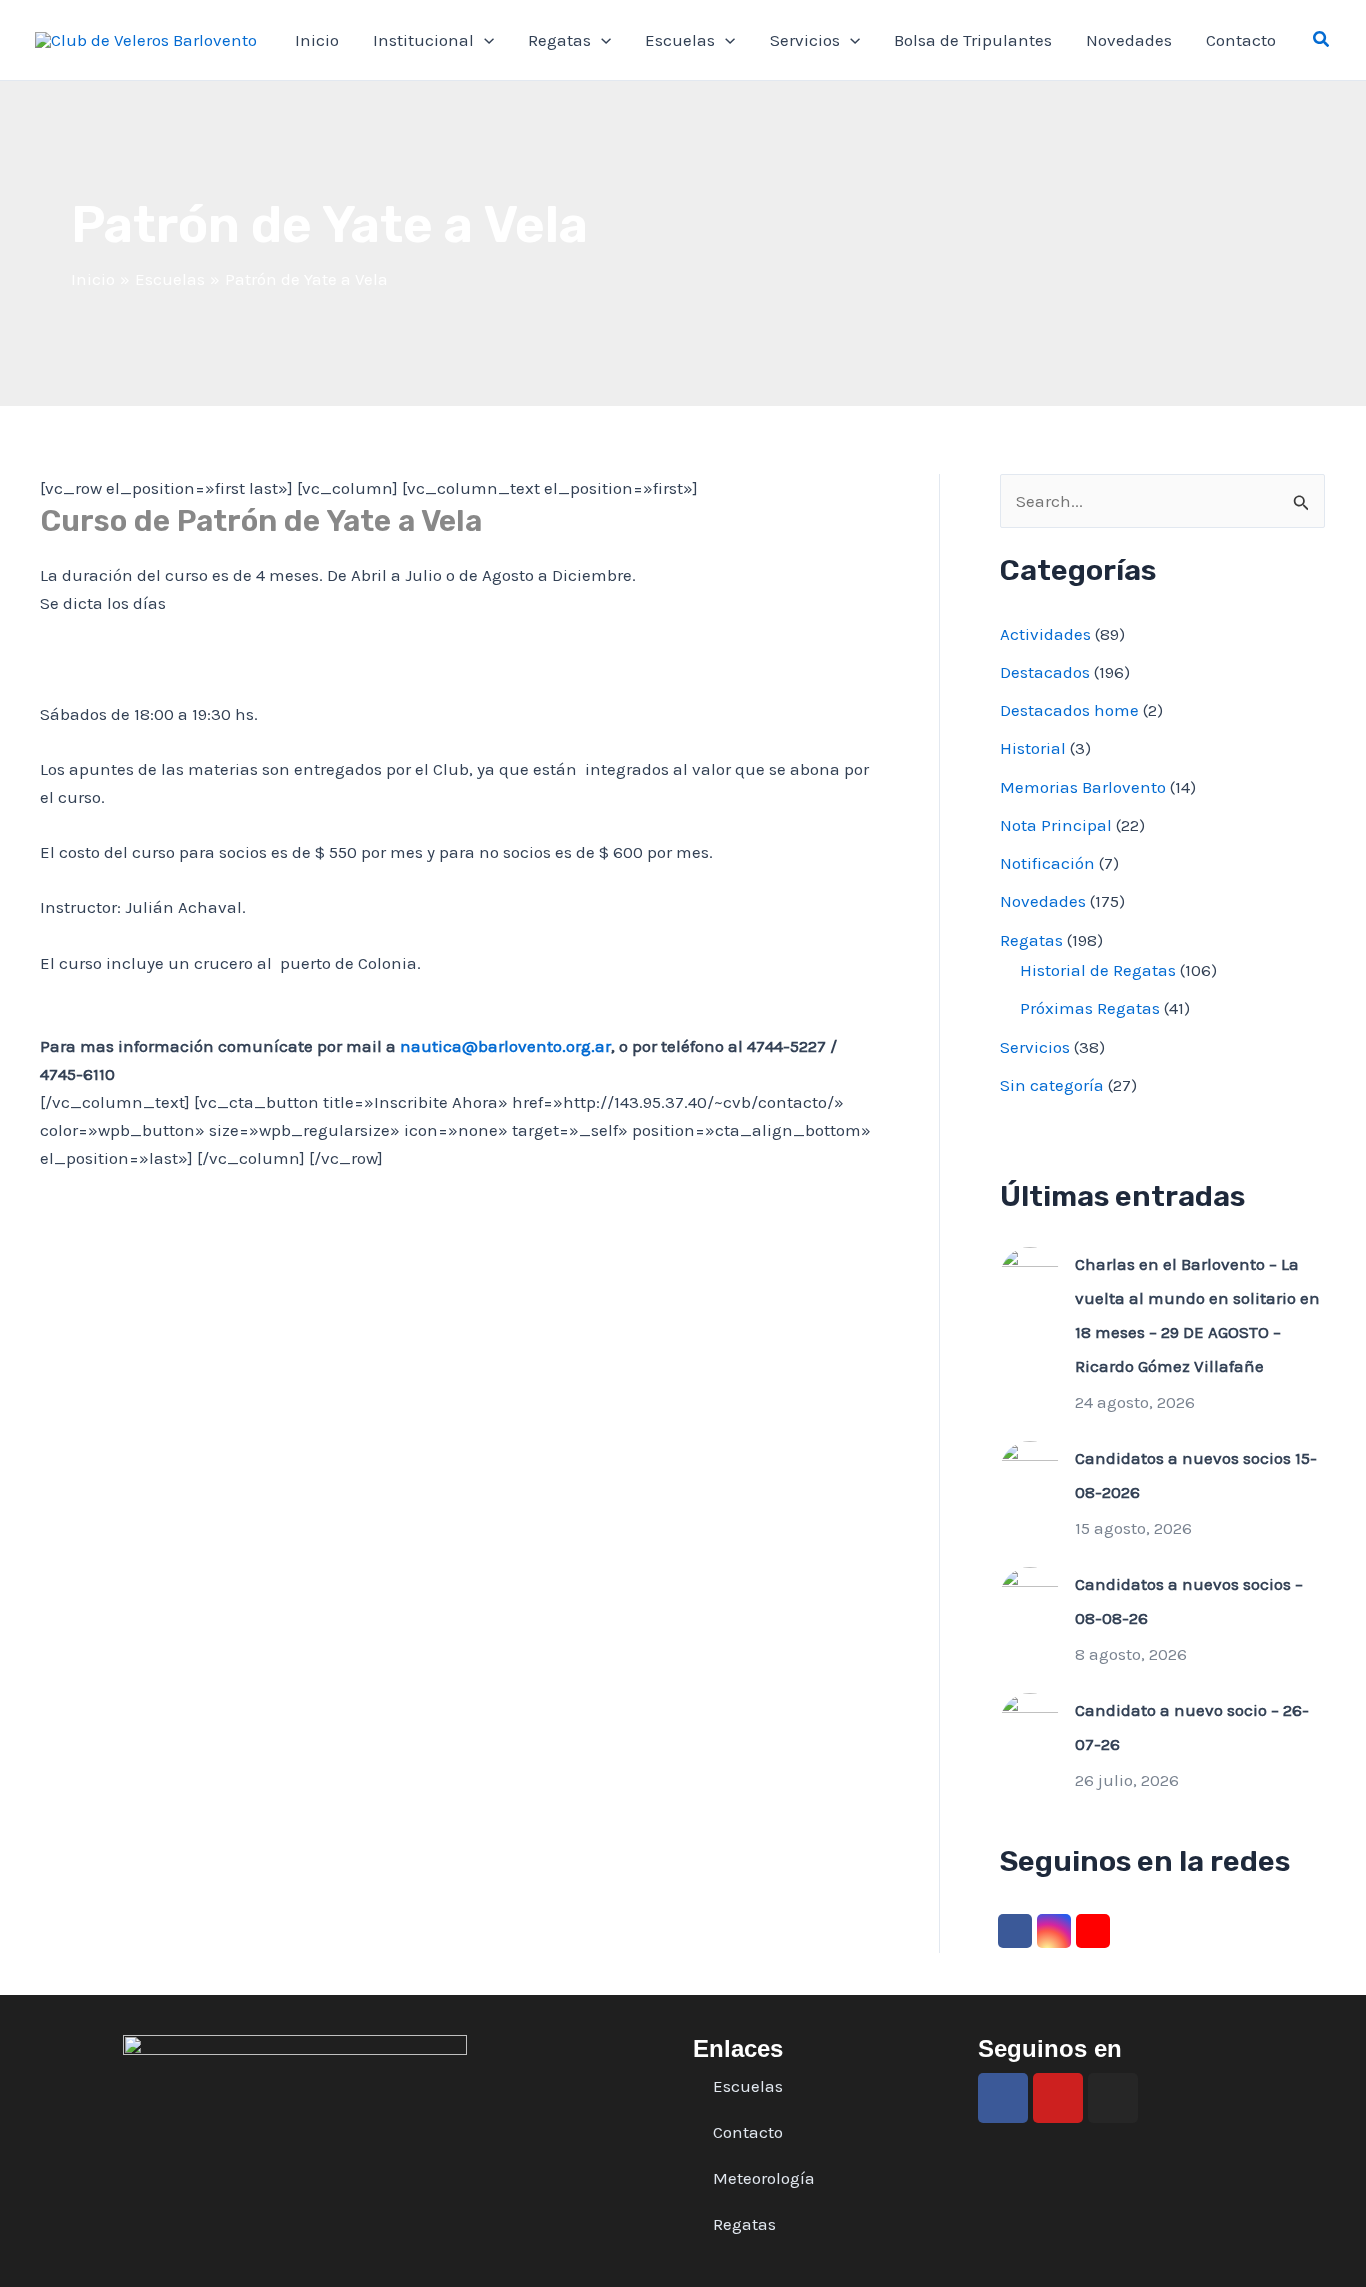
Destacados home (1069, 710)
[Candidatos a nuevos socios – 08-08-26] (1030, 1595)
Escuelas (680, 40)
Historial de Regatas (1098, 970)
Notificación (1047, 863)
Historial (1033, 748)
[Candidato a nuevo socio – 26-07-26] (1030, 1721)
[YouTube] (1093, 1931)
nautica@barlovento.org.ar (505, 1046)
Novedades (1129, 40)
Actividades (1045, 634)
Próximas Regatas (1090, 1008)
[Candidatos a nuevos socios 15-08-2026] (1030, 1469)
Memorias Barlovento (1083, 787)
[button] (1322, 40)
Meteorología (764, 2178)
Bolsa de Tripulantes (973, 40)
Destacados (1045, 672)
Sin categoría (1052, 1085)
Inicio (317, 40)
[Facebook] (1015, 1931)
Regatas (559, 40)
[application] (484, 40)
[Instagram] (1054, 1931)
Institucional (423, 40)
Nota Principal (1056, 825)
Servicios (805, 40)
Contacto (1241, 40)
